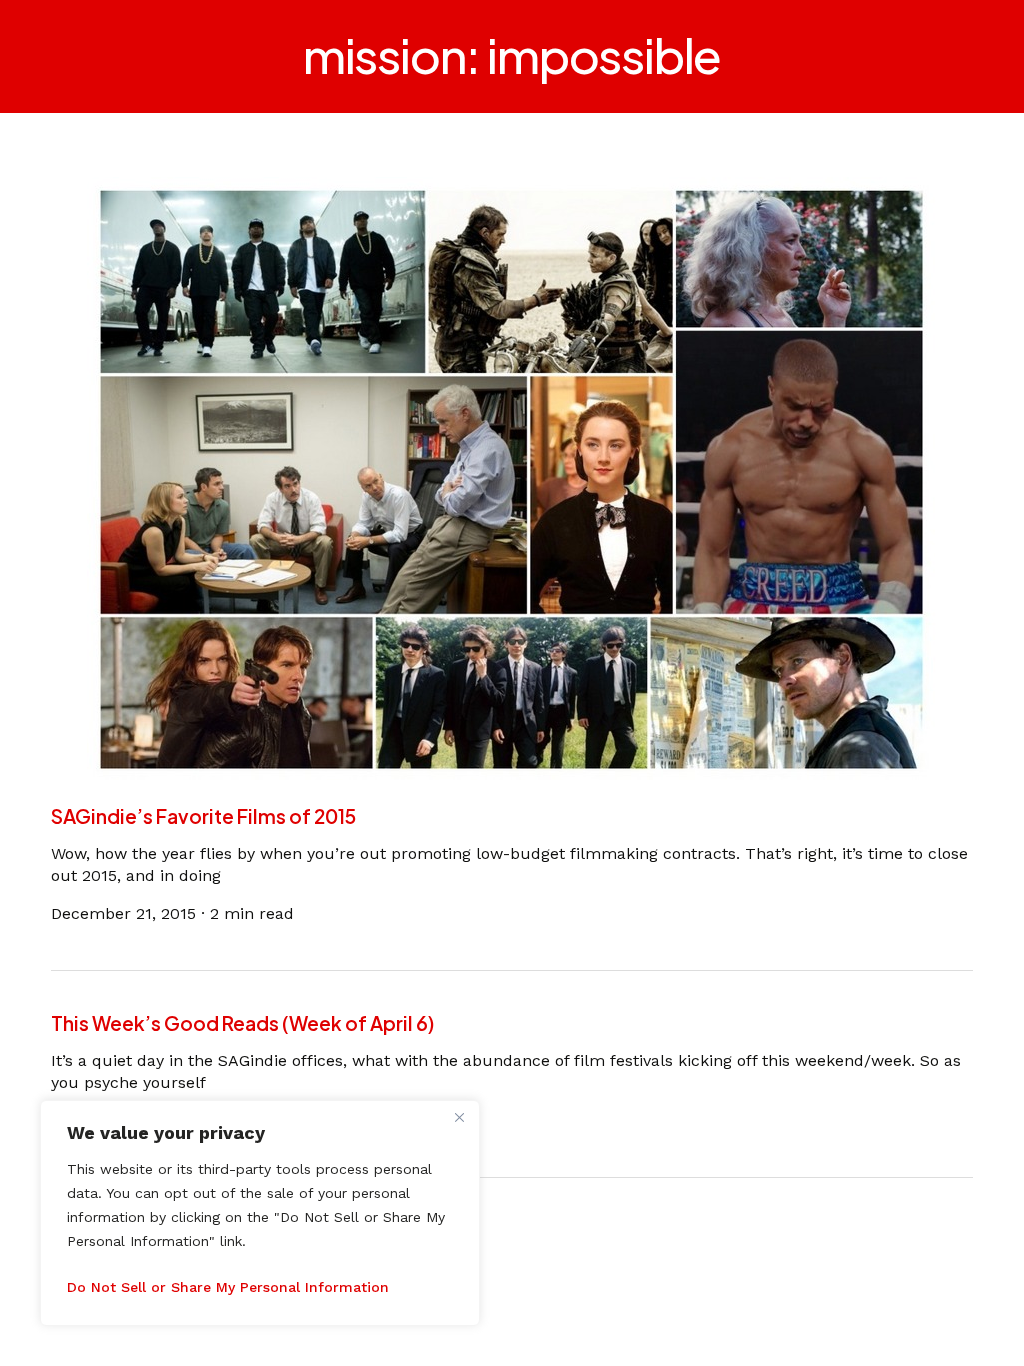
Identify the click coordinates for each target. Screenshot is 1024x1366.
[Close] (459, 1117)
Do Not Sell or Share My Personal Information (228, 1287)
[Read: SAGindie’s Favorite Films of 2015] (512, 476)
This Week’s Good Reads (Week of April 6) (242, 1023)
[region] (260, 1213)
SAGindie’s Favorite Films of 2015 (203, 816)
